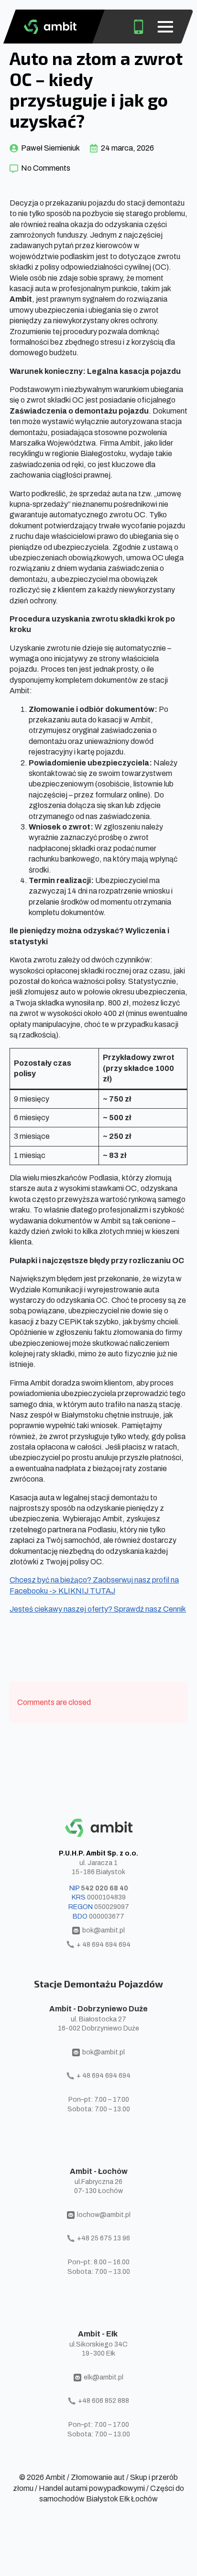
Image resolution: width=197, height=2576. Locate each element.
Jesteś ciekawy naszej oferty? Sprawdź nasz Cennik (98, 1609)
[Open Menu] (165, 27)
